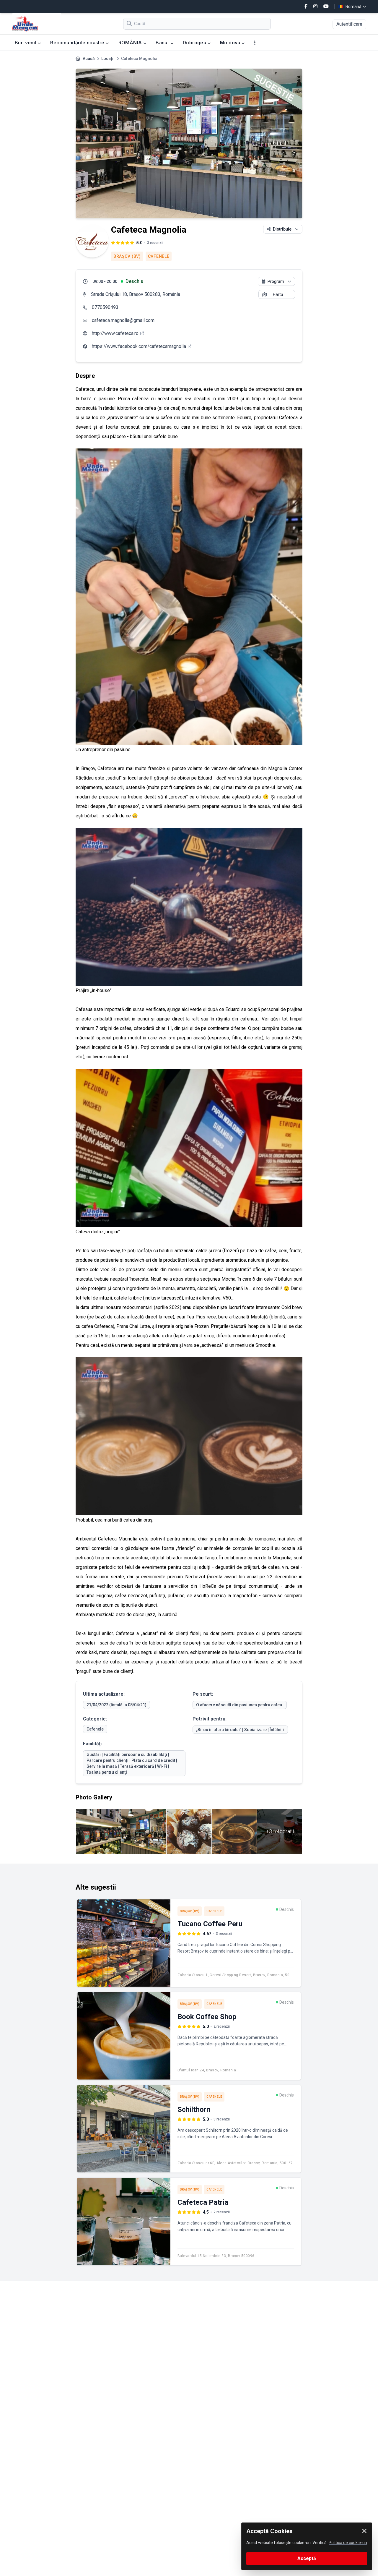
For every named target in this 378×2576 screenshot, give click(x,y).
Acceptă (307, 2558)
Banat (163, 43)
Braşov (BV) (127, 256)
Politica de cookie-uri (348, 2543)
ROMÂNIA (131, 43)
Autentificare (349, 24)
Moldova (231, 43)
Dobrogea (195, 43)
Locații (108, 59)
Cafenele (159, 256)
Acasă (89, 59)
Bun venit (26, 43)
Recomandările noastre (78, 43)
